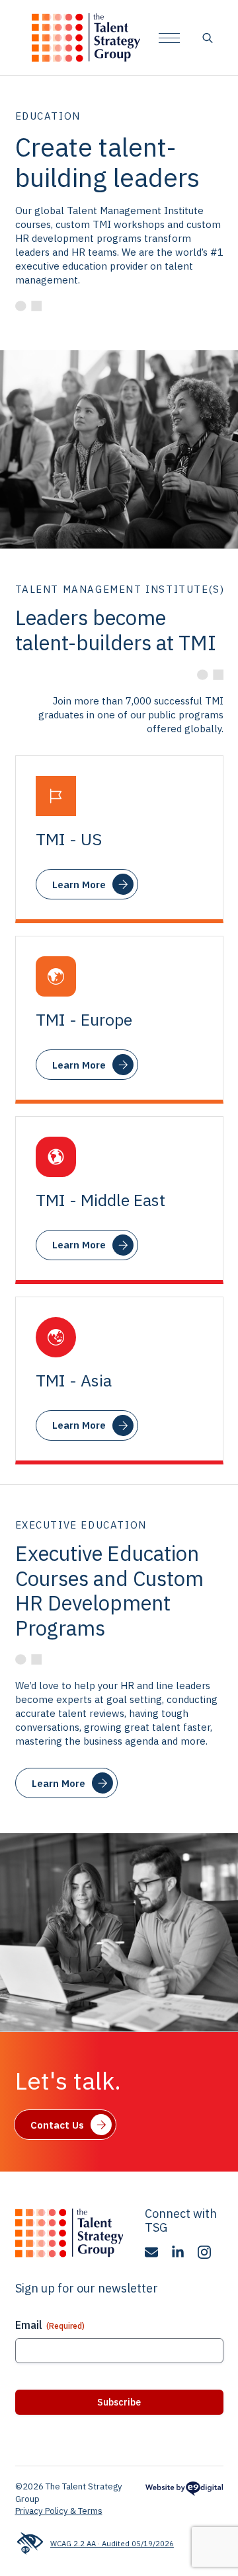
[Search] (208, 38)
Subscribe (119, 2402)
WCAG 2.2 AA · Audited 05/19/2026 (112, 2543)
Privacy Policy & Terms (59, 2511)
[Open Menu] (169, 38)
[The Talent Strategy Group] (86, 38)
